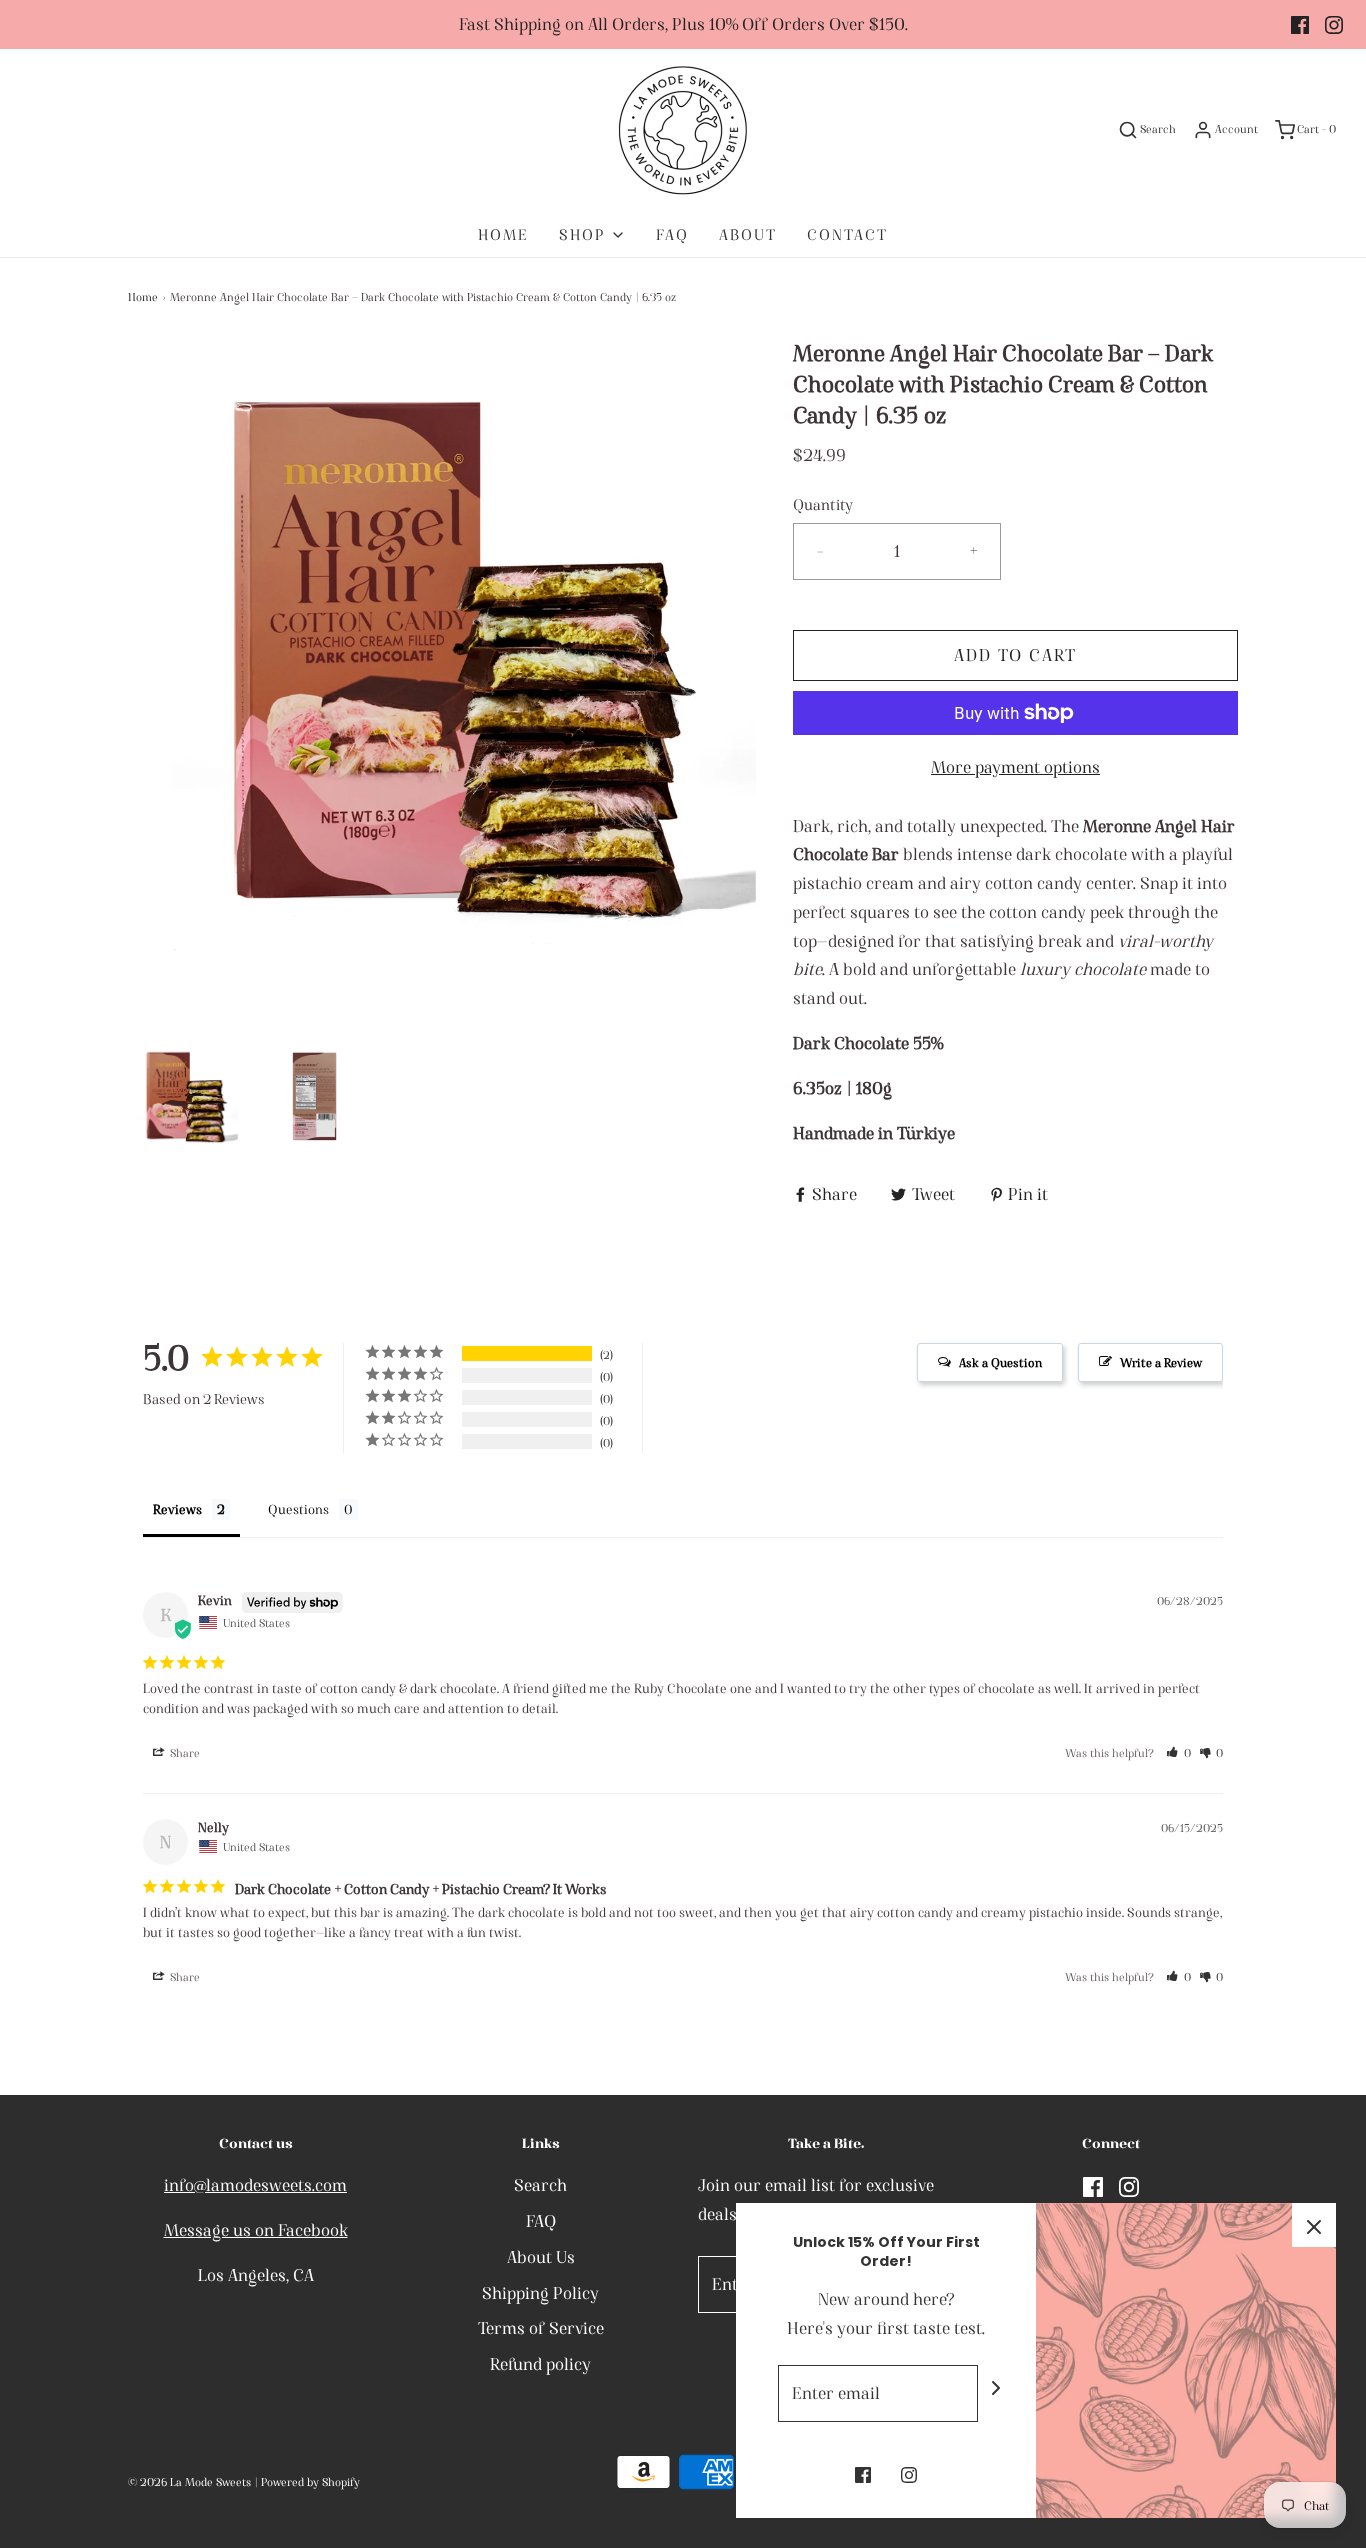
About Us (541, 2257)
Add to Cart (1015, 655)
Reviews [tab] (177, 1509)
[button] (183, 1096)
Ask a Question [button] (1000, 1362)
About (748, 234)
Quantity (823, 504)
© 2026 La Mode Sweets (189, 2482)
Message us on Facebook (256, 2230)
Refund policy (540, 2364)
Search (540, 2185)
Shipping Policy (540, 2293)
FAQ (672, 234)
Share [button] (183, 1753)
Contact (847, 234)
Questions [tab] (298, 1509)
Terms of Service (541, 2328)
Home (503, 234)
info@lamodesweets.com (255, 2185)
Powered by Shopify (310, 2482)
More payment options (1015, 767)
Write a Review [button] (1161, 1362)
